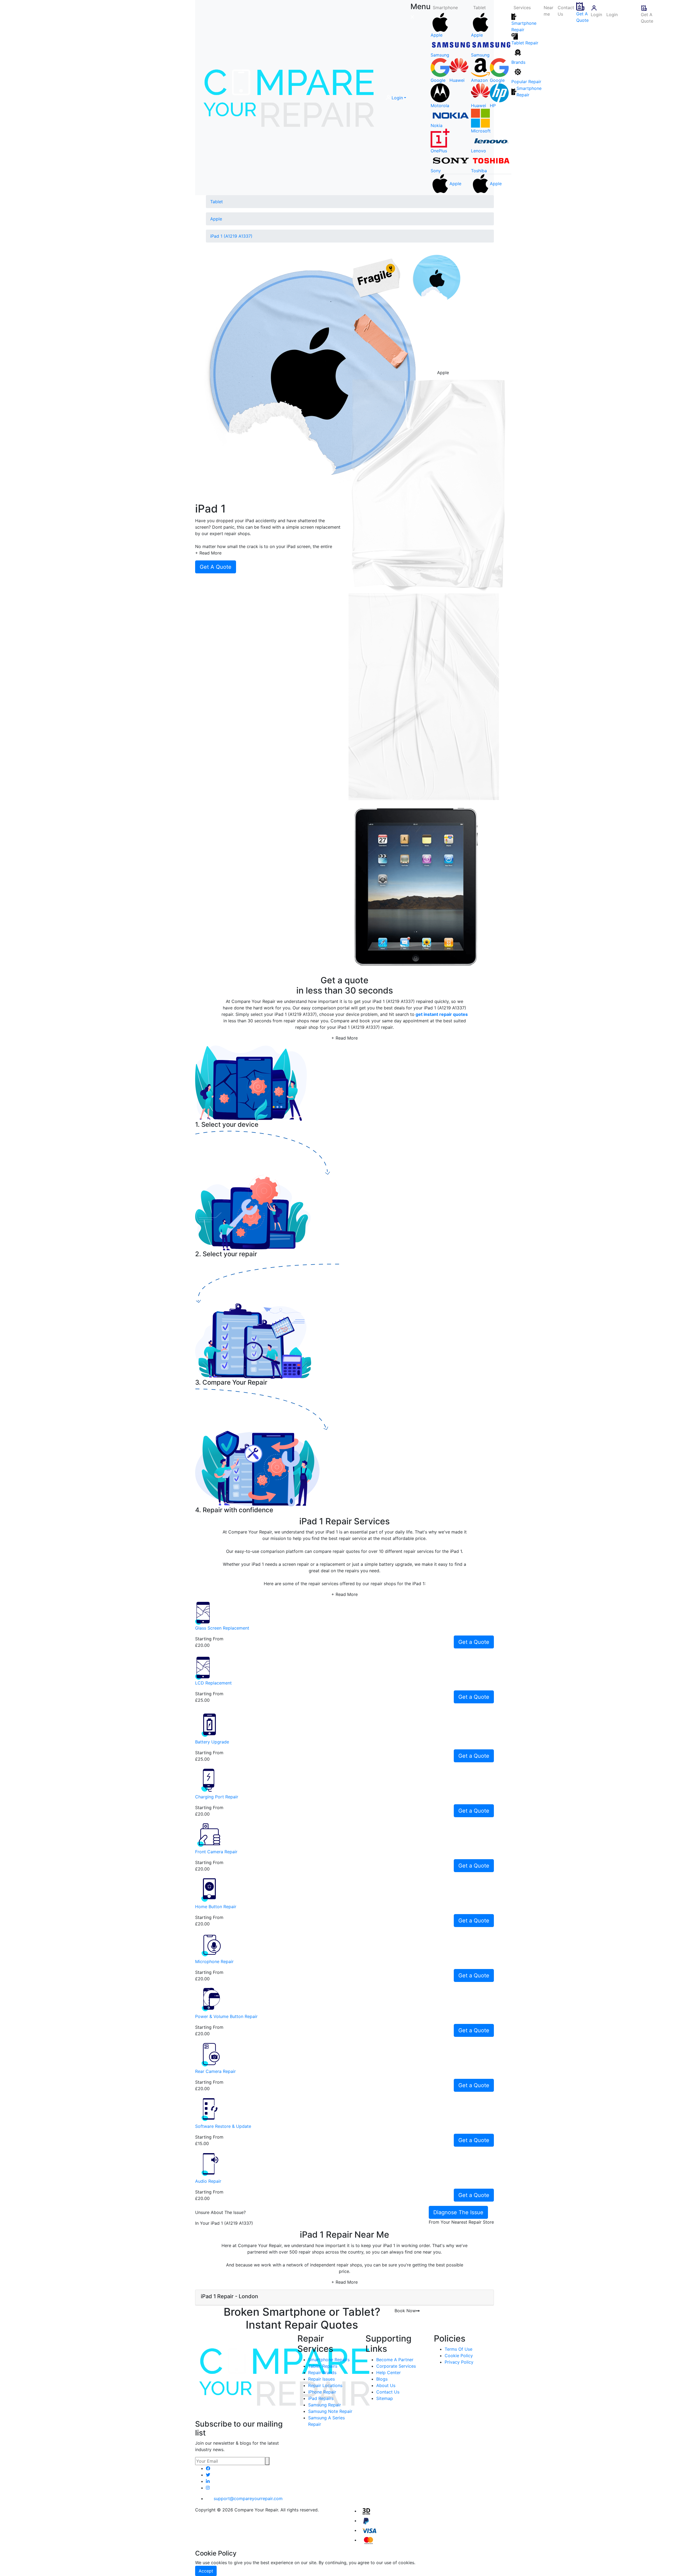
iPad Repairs (321, 2398)
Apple (216, 219)
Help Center (389, 2373)
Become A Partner (395, 2360)
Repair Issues (321, 2379)
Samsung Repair (325, 2405)
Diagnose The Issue (458, 2212)
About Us (386, 2385)
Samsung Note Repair (330, 2411)
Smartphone (445, 8)
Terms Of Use (458, 2349)
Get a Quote (474, 1642)
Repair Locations (325, 2385)
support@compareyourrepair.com (248, 2498)
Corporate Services (396, 2366)
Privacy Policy (459, 2362)
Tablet (479, 8)
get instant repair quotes (442, 1014)
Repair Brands (322, 2373)
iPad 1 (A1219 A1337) (231, 236)
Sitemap (385, 2398)
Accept (206, 2571)
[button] (396, 98)
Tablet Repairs (323, 2366)
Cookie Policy (459, 2356)
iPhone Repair (322, 2392)
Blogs (382, 2379)
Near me (549, 11)
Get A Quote (582, 17)
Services (522, 8)
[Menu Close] (412, 17)
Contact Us (566, 11)
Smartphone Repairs (329, 2360)
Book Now (405, 2311)
